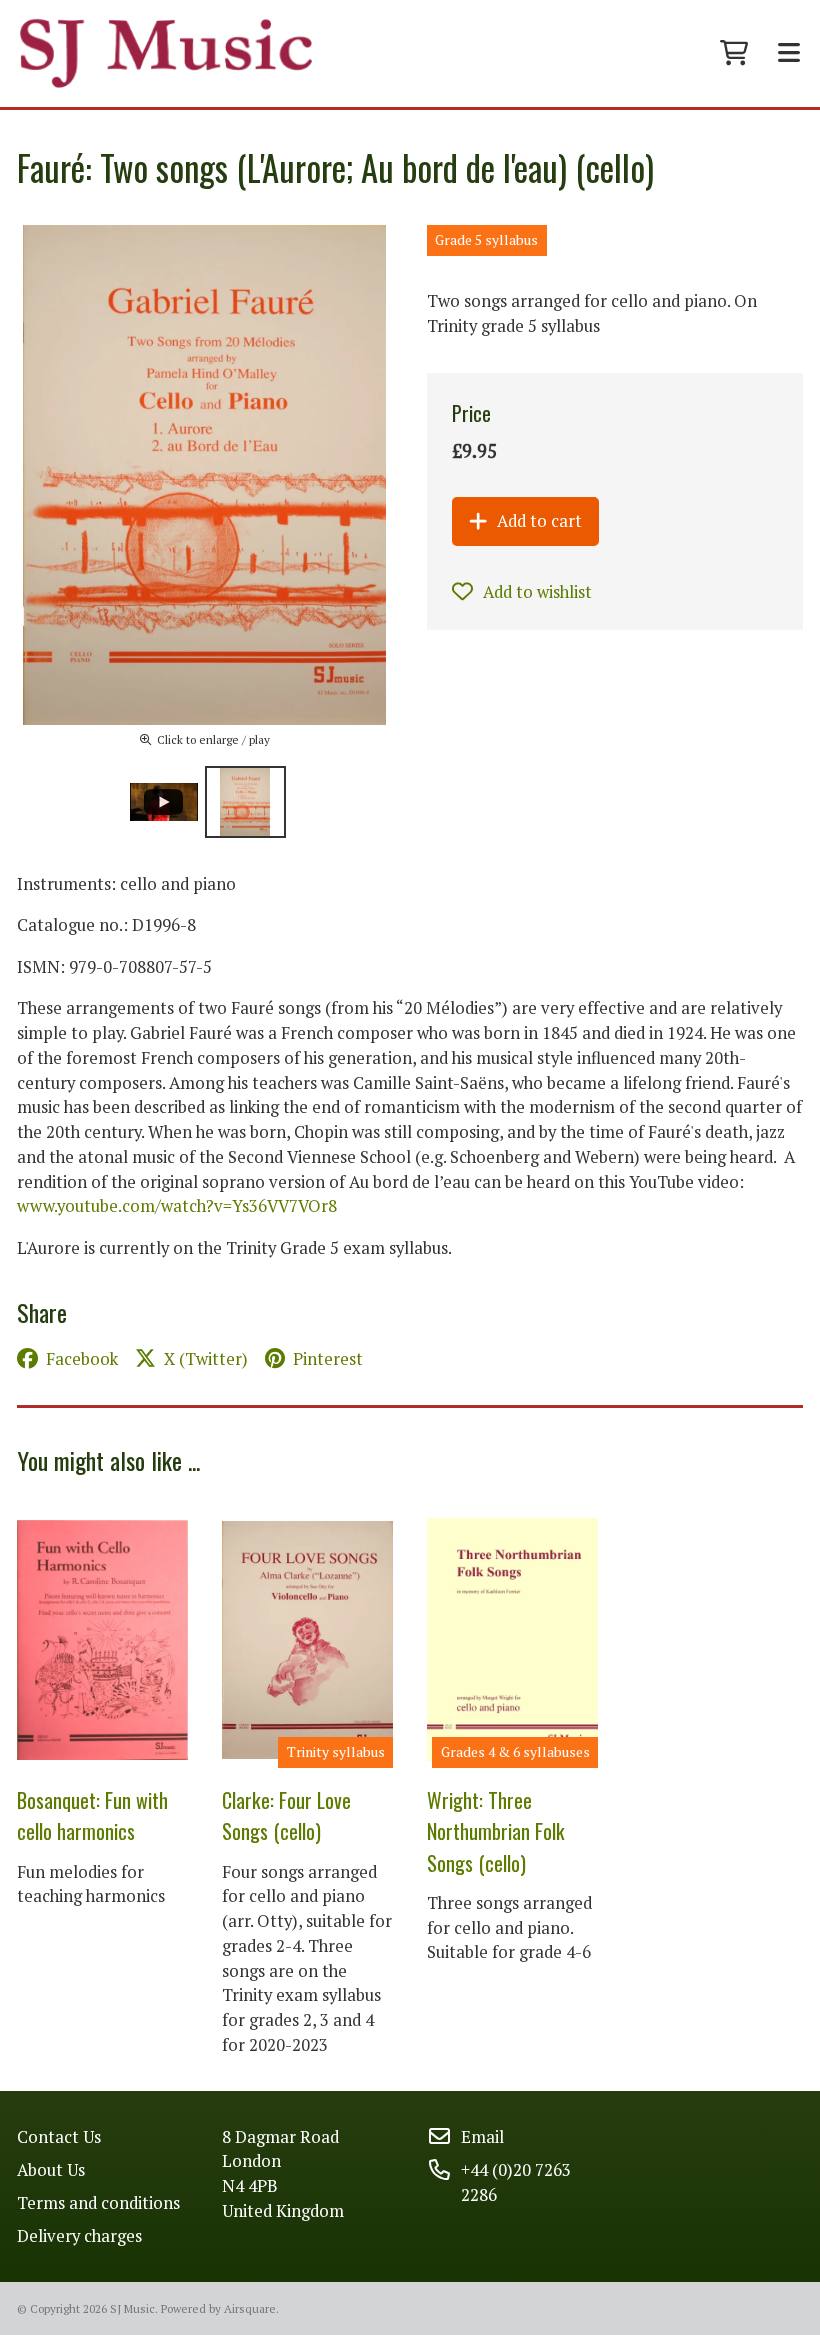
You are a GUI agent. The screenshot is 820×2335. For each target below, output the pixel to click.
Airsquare (250, 2308)
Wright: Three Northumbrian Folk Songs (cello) (496, 1831)
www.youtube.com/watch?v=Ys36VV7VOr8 (177, 1206)
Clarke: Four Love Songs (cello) (286, 1815)
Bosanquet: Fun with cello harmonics (92, 1815)
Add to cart (539, 521)
